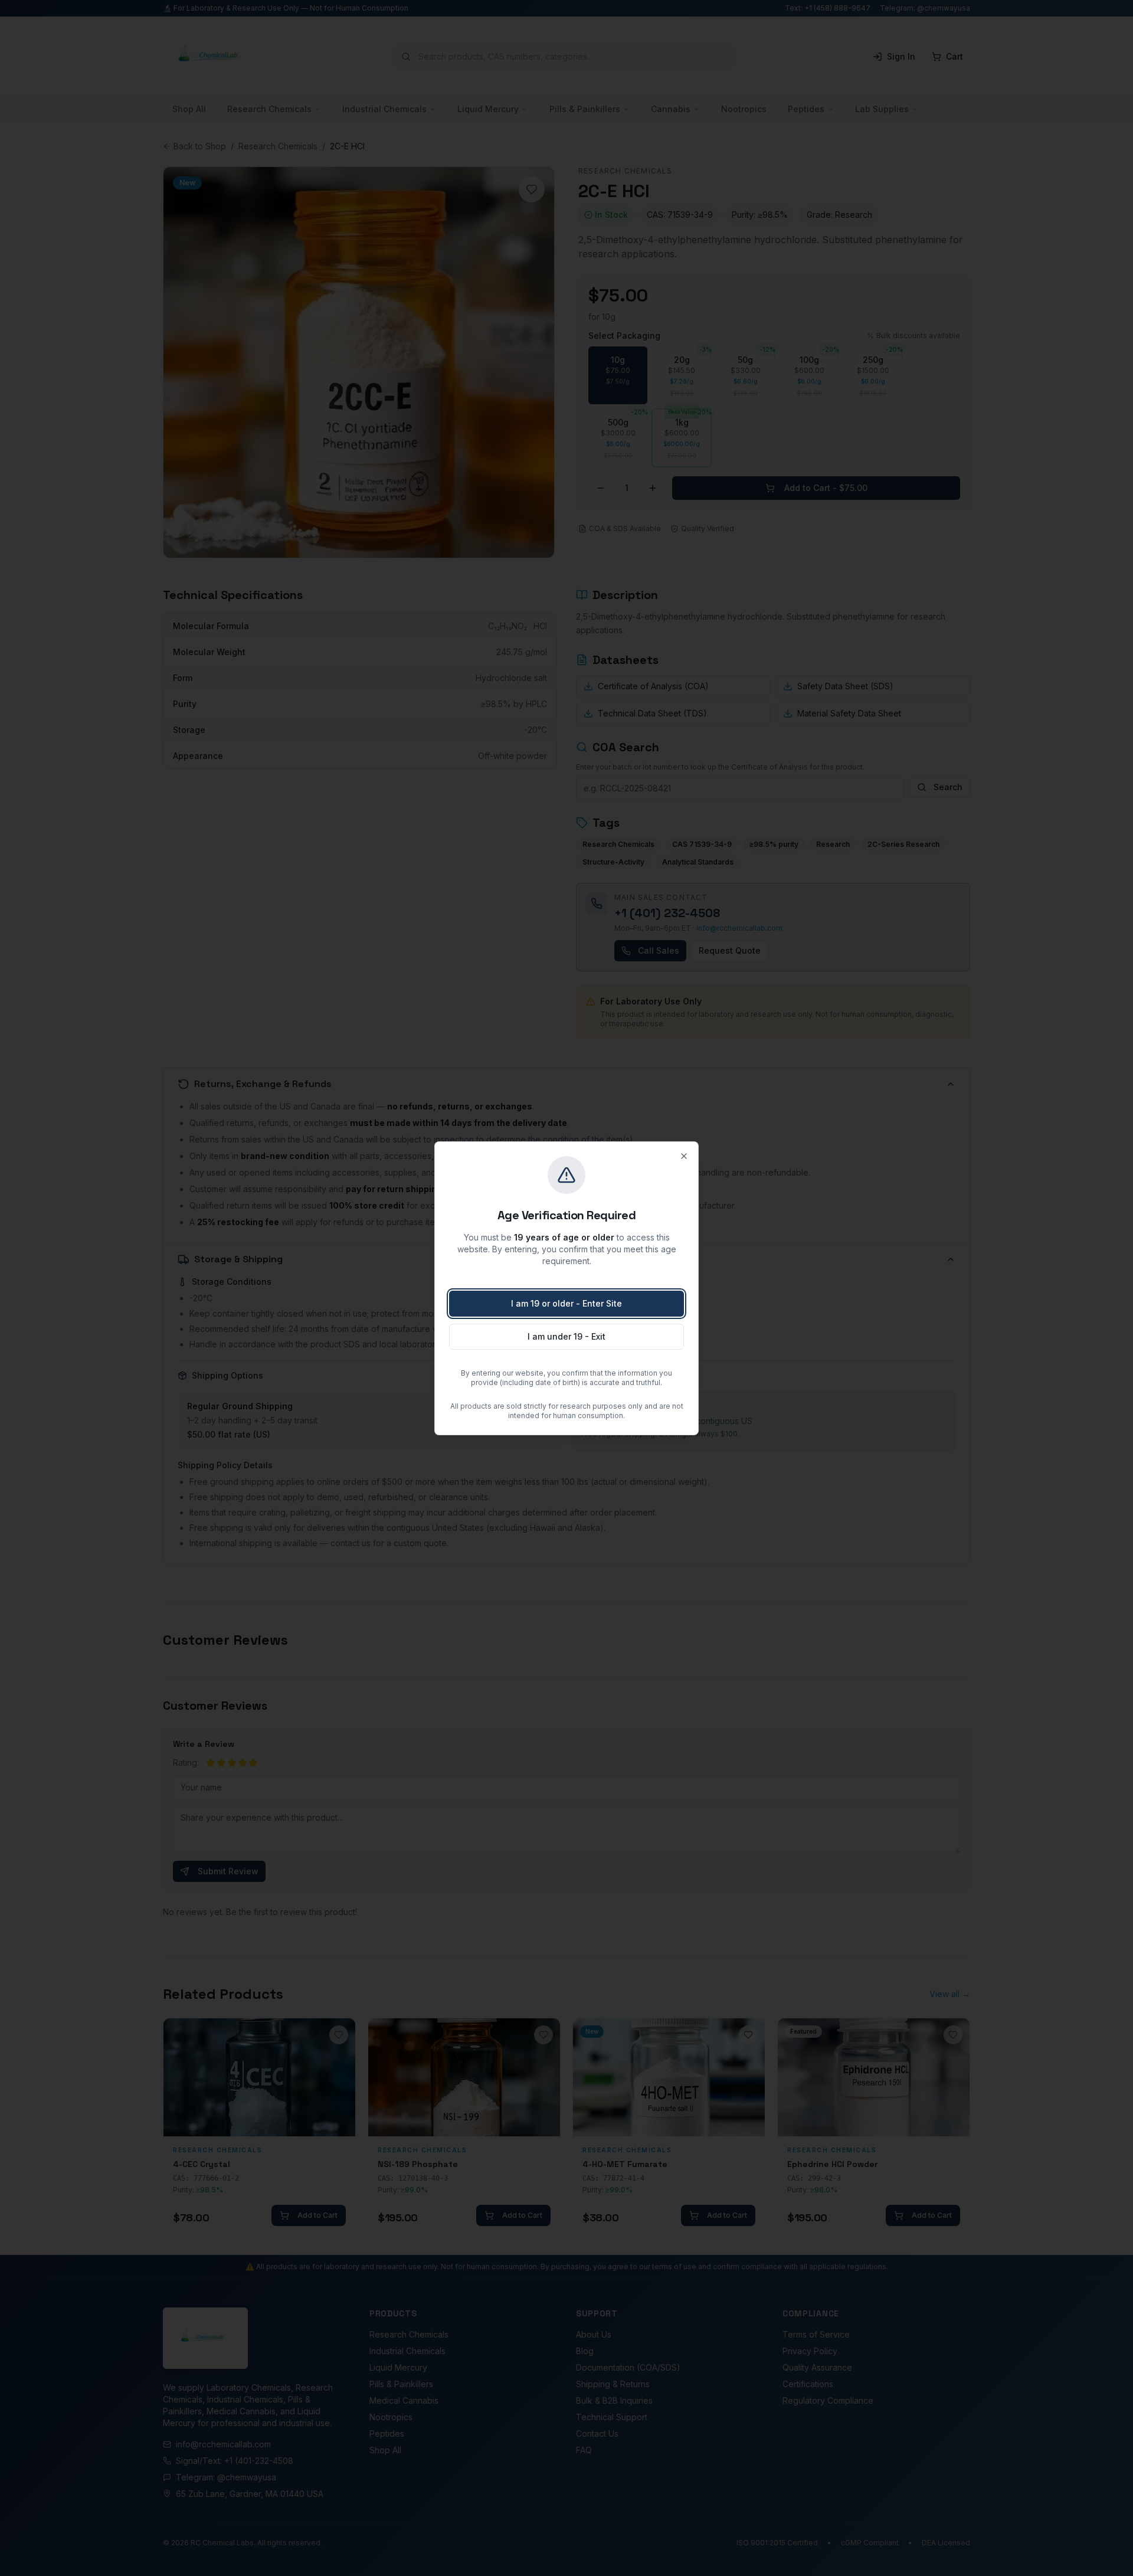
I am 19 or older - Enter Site (566, 1303)
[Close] (684, 1156)
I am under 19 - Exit (566, 1336)
